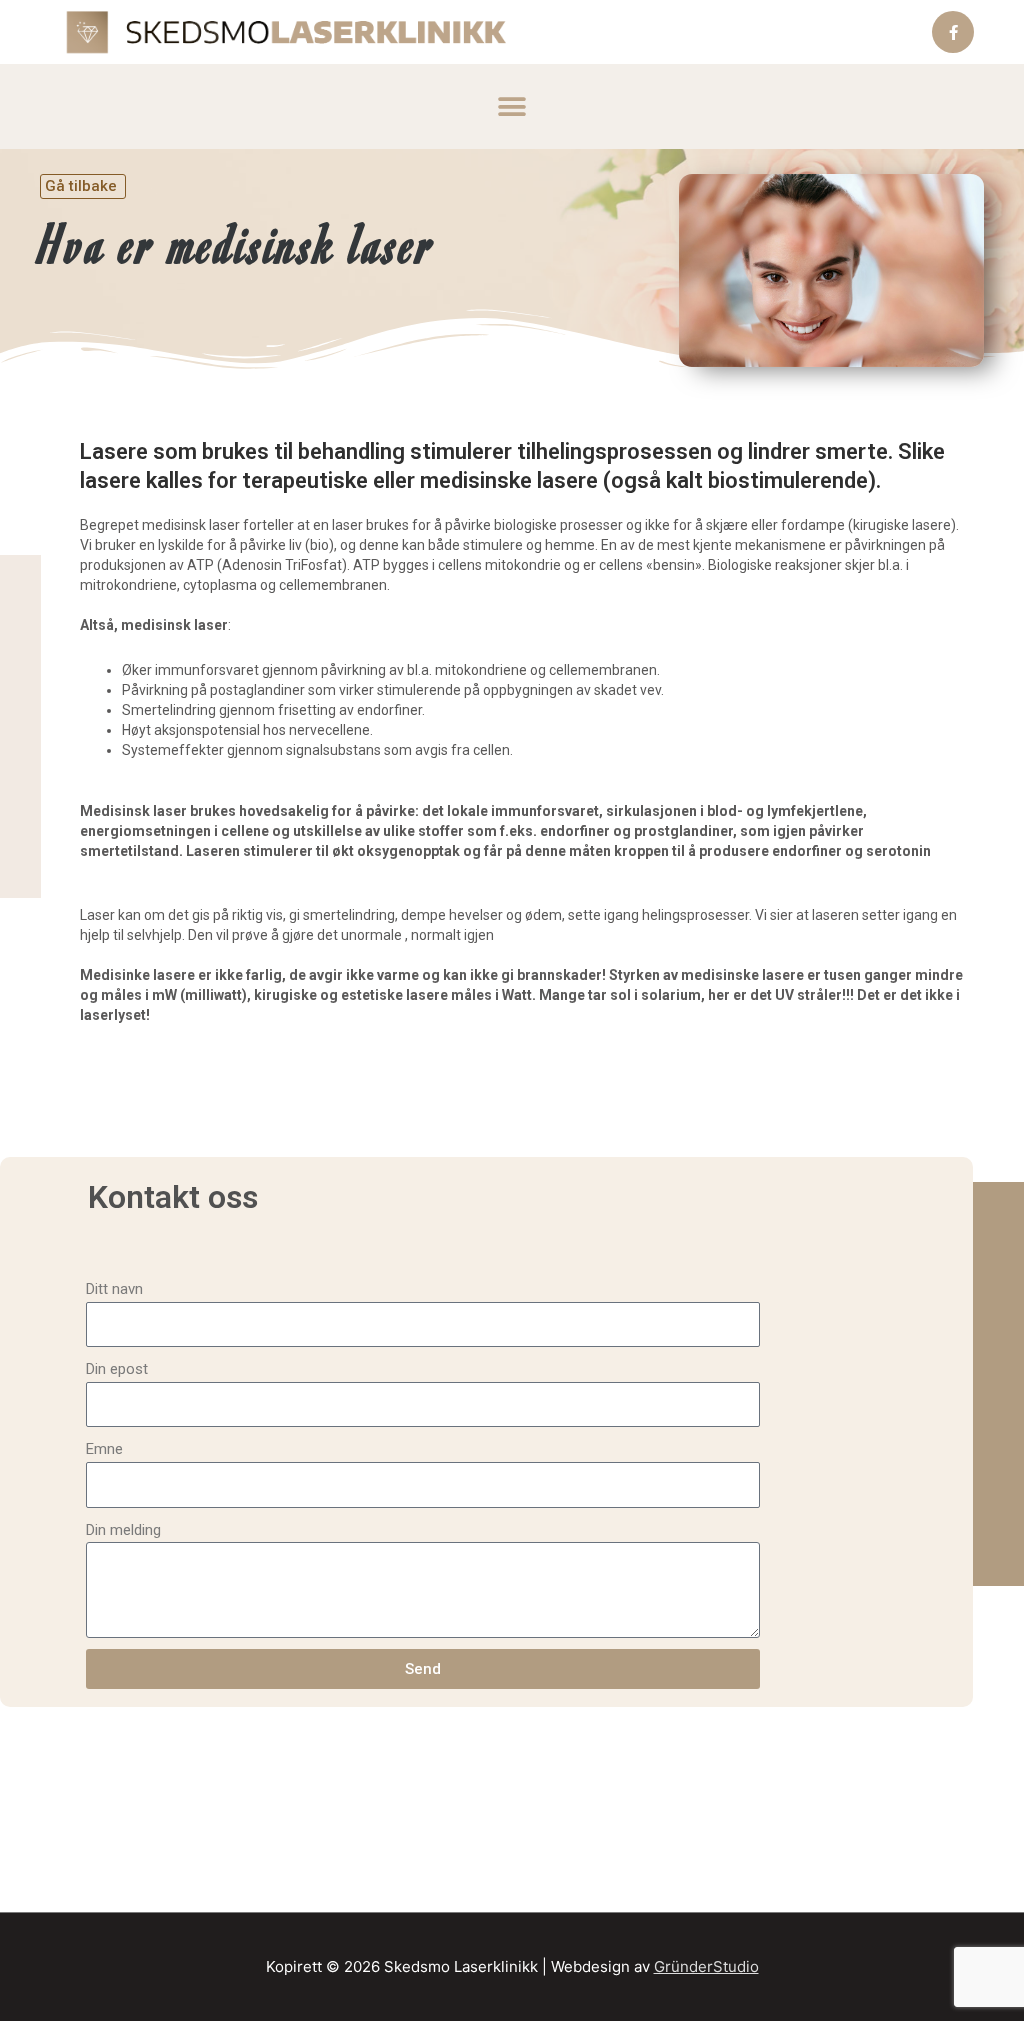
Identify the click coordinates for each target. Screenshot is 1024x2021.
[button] (512, 106)
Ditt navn (114, 1289)
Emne (104, 1449)
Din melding (123, 1530)
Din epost (117, 1369)
